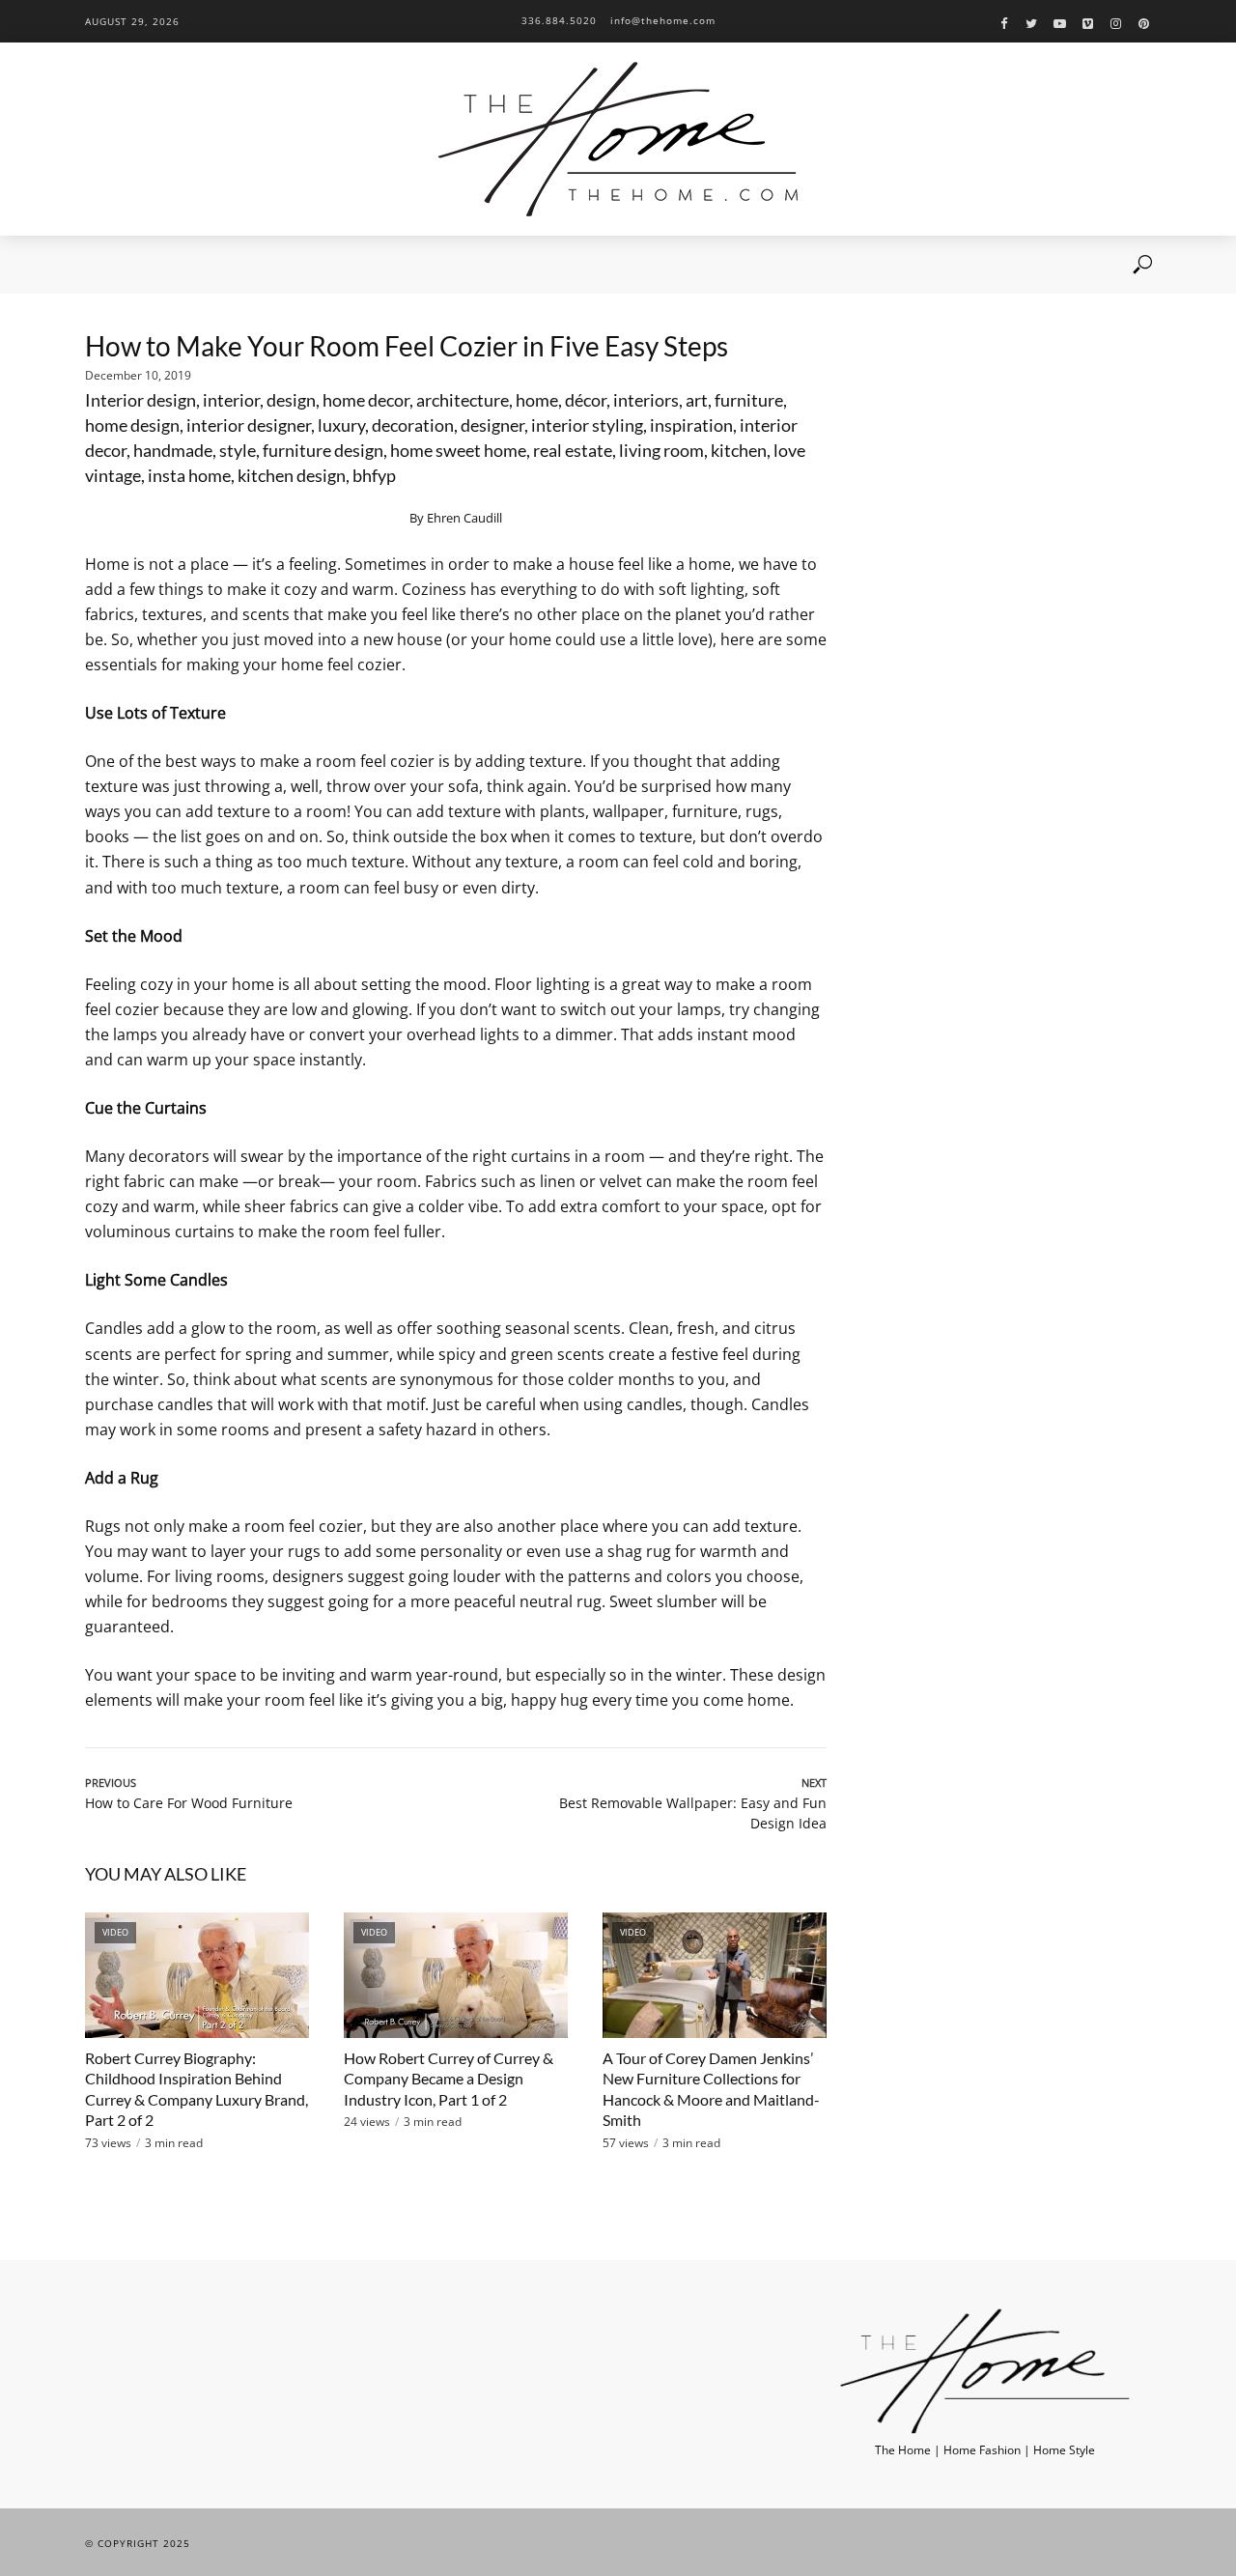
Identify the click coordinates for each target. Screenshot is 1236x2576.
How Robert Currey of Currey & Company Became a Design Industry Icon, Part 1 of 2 (449, 2079)
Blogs (296, 265)
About (167, 265)
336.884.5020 (559, 20)
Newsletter (372, 265)
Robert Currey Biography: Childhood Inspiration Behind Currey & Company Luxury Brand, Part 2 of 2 (197, 2089)
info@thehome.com (663, 20)
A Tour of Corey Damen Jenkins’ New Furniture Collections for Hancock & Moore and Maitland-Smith (711, 2089)
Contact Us (464, 265)
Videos (233, 265)
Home (102, 265)
